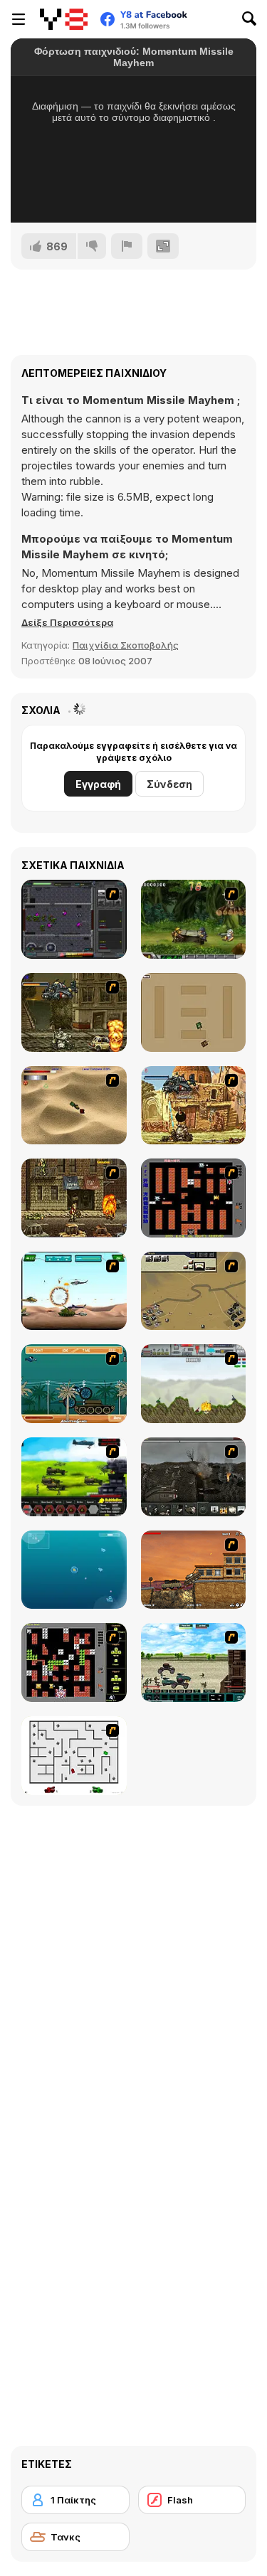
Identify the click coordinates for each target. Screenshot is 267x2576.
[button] (67, 622)
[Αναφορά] (127, 246)
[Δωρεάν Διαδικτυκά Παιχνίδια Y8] (64, 19)
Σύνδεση (169, 784)
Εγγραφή (98, 784)
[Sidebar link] (19, 19)
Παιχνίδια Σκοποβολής (126, 645)
